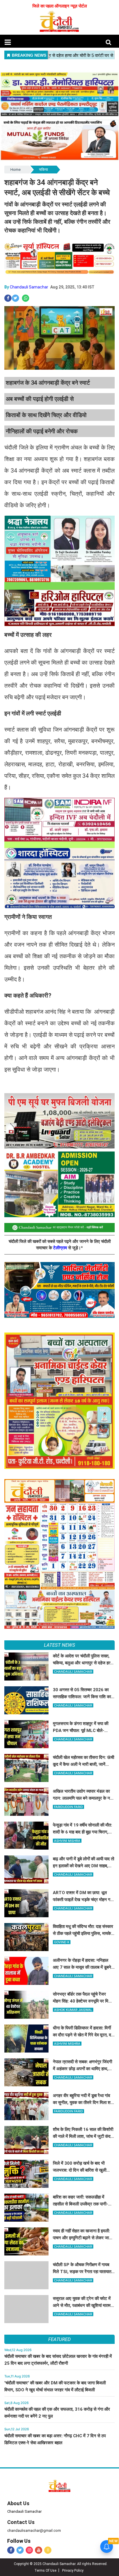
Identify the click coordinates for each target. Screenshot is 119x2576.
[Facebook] (11, 2550)
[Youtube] (39, 2550)
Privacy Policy (73, 2571)
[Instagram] (29, 2550)
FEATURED (59, 2339)
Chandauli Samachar (29, 287)
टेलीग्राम (61, 1248)
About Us (18, 2503)
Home (15, 170)
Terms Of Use (45, 2571)
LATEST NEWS (59, 1645)
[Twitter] (20, 2550)
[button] (8, 42)
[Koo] (48, 2550)
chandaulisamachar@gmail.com (34, 2530)
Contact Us (21, 2522)
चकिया (43, 170)
